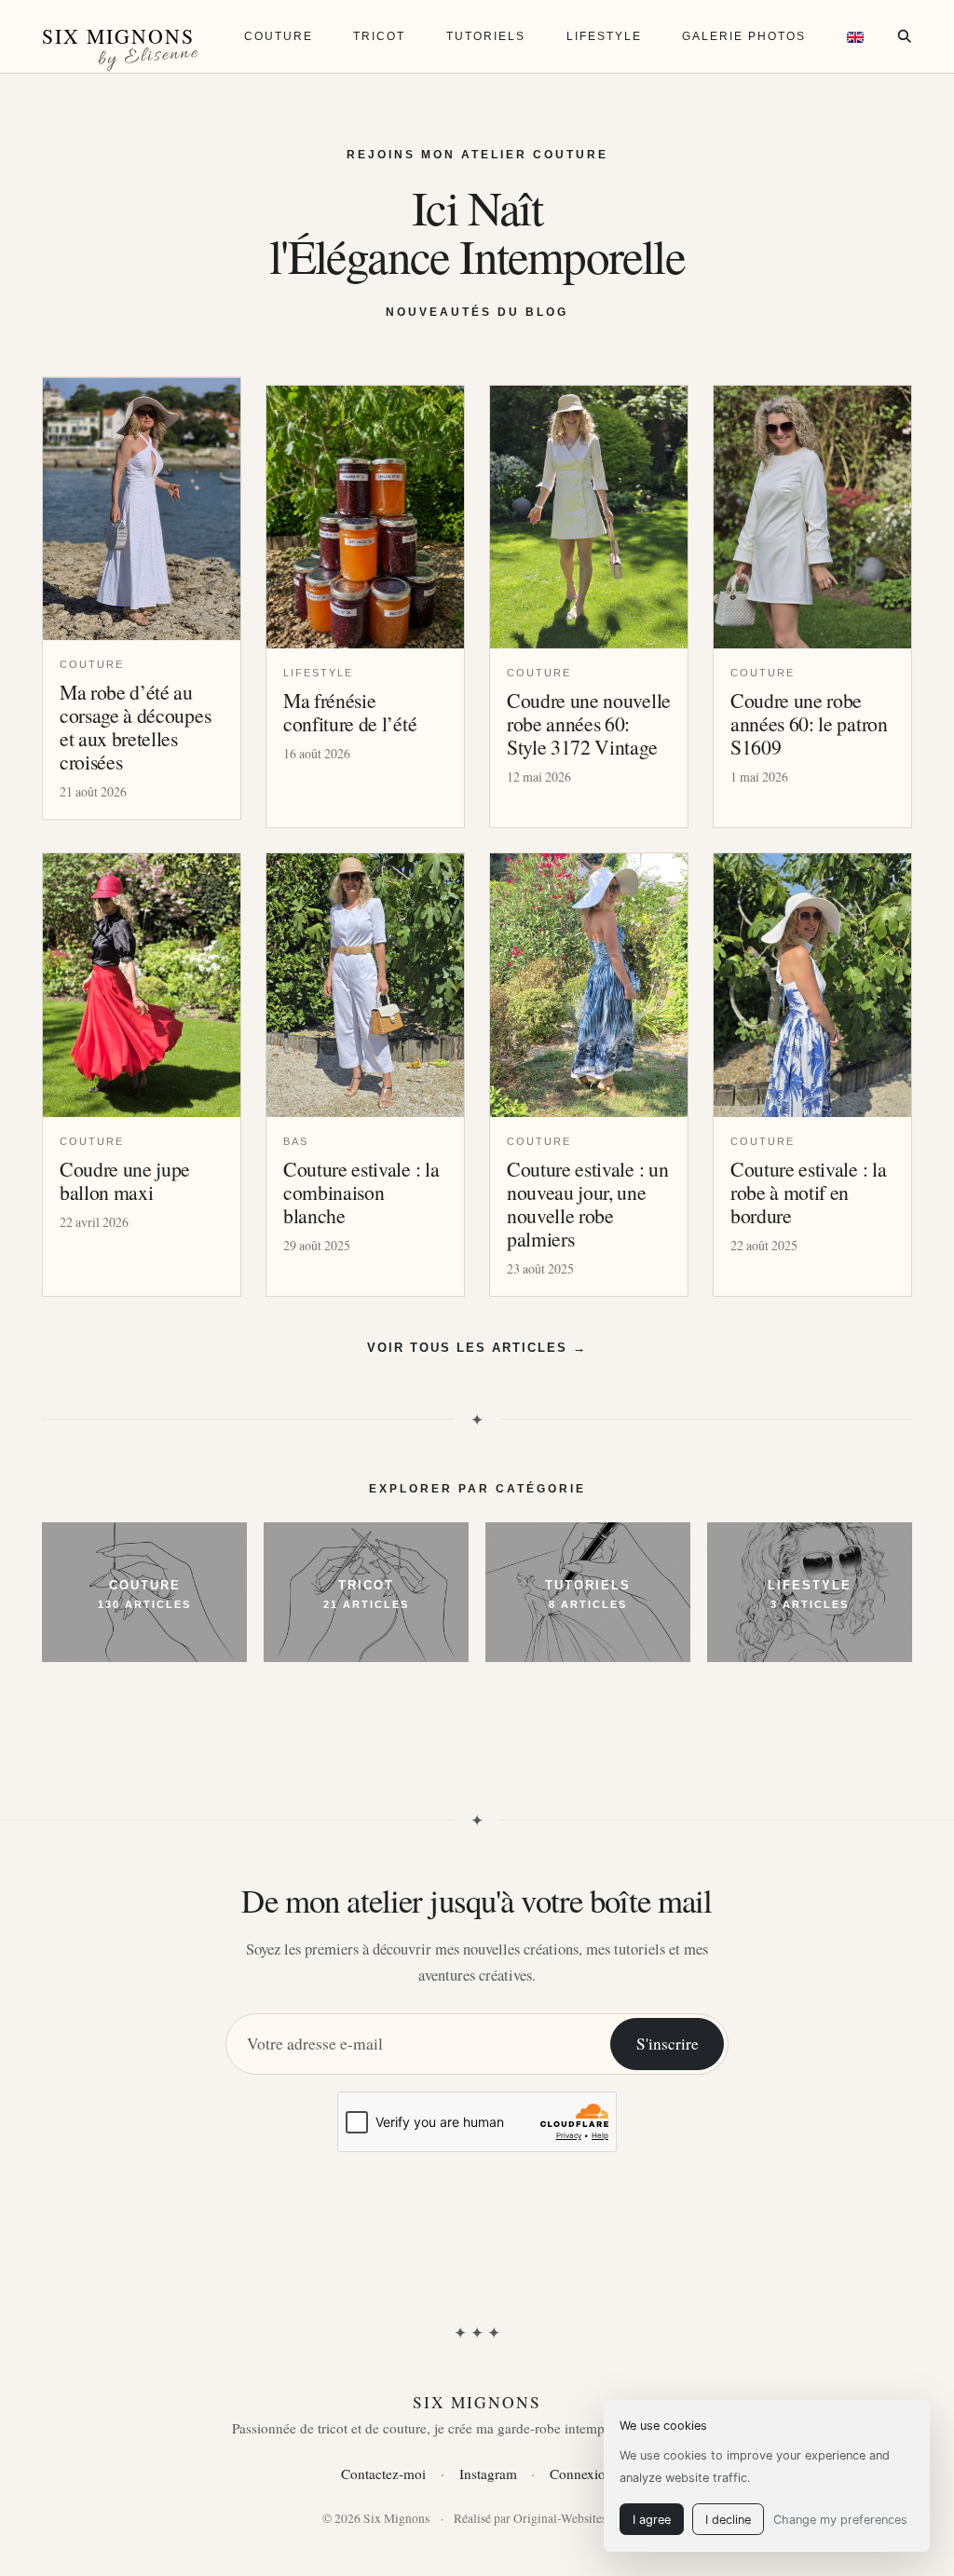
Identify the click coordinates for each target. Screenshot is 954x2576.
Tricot (379, 36)
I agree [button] (652, 2520)
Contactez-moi (383, 2474)
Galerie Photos (744, 36)
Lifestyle (604, 36)
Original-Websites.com (572, 2518)
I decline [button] (728, 2520)
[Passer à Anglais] (855, 36)
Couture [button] (279, 36)
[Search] (904, 36)
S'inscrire (668, 2044)
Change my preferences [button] (840, 2520)
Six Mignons (118, 36)
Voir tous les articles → (477, 1348)
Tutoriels (486, 36)
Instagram (488, 2474)
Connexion (581, 2474)
